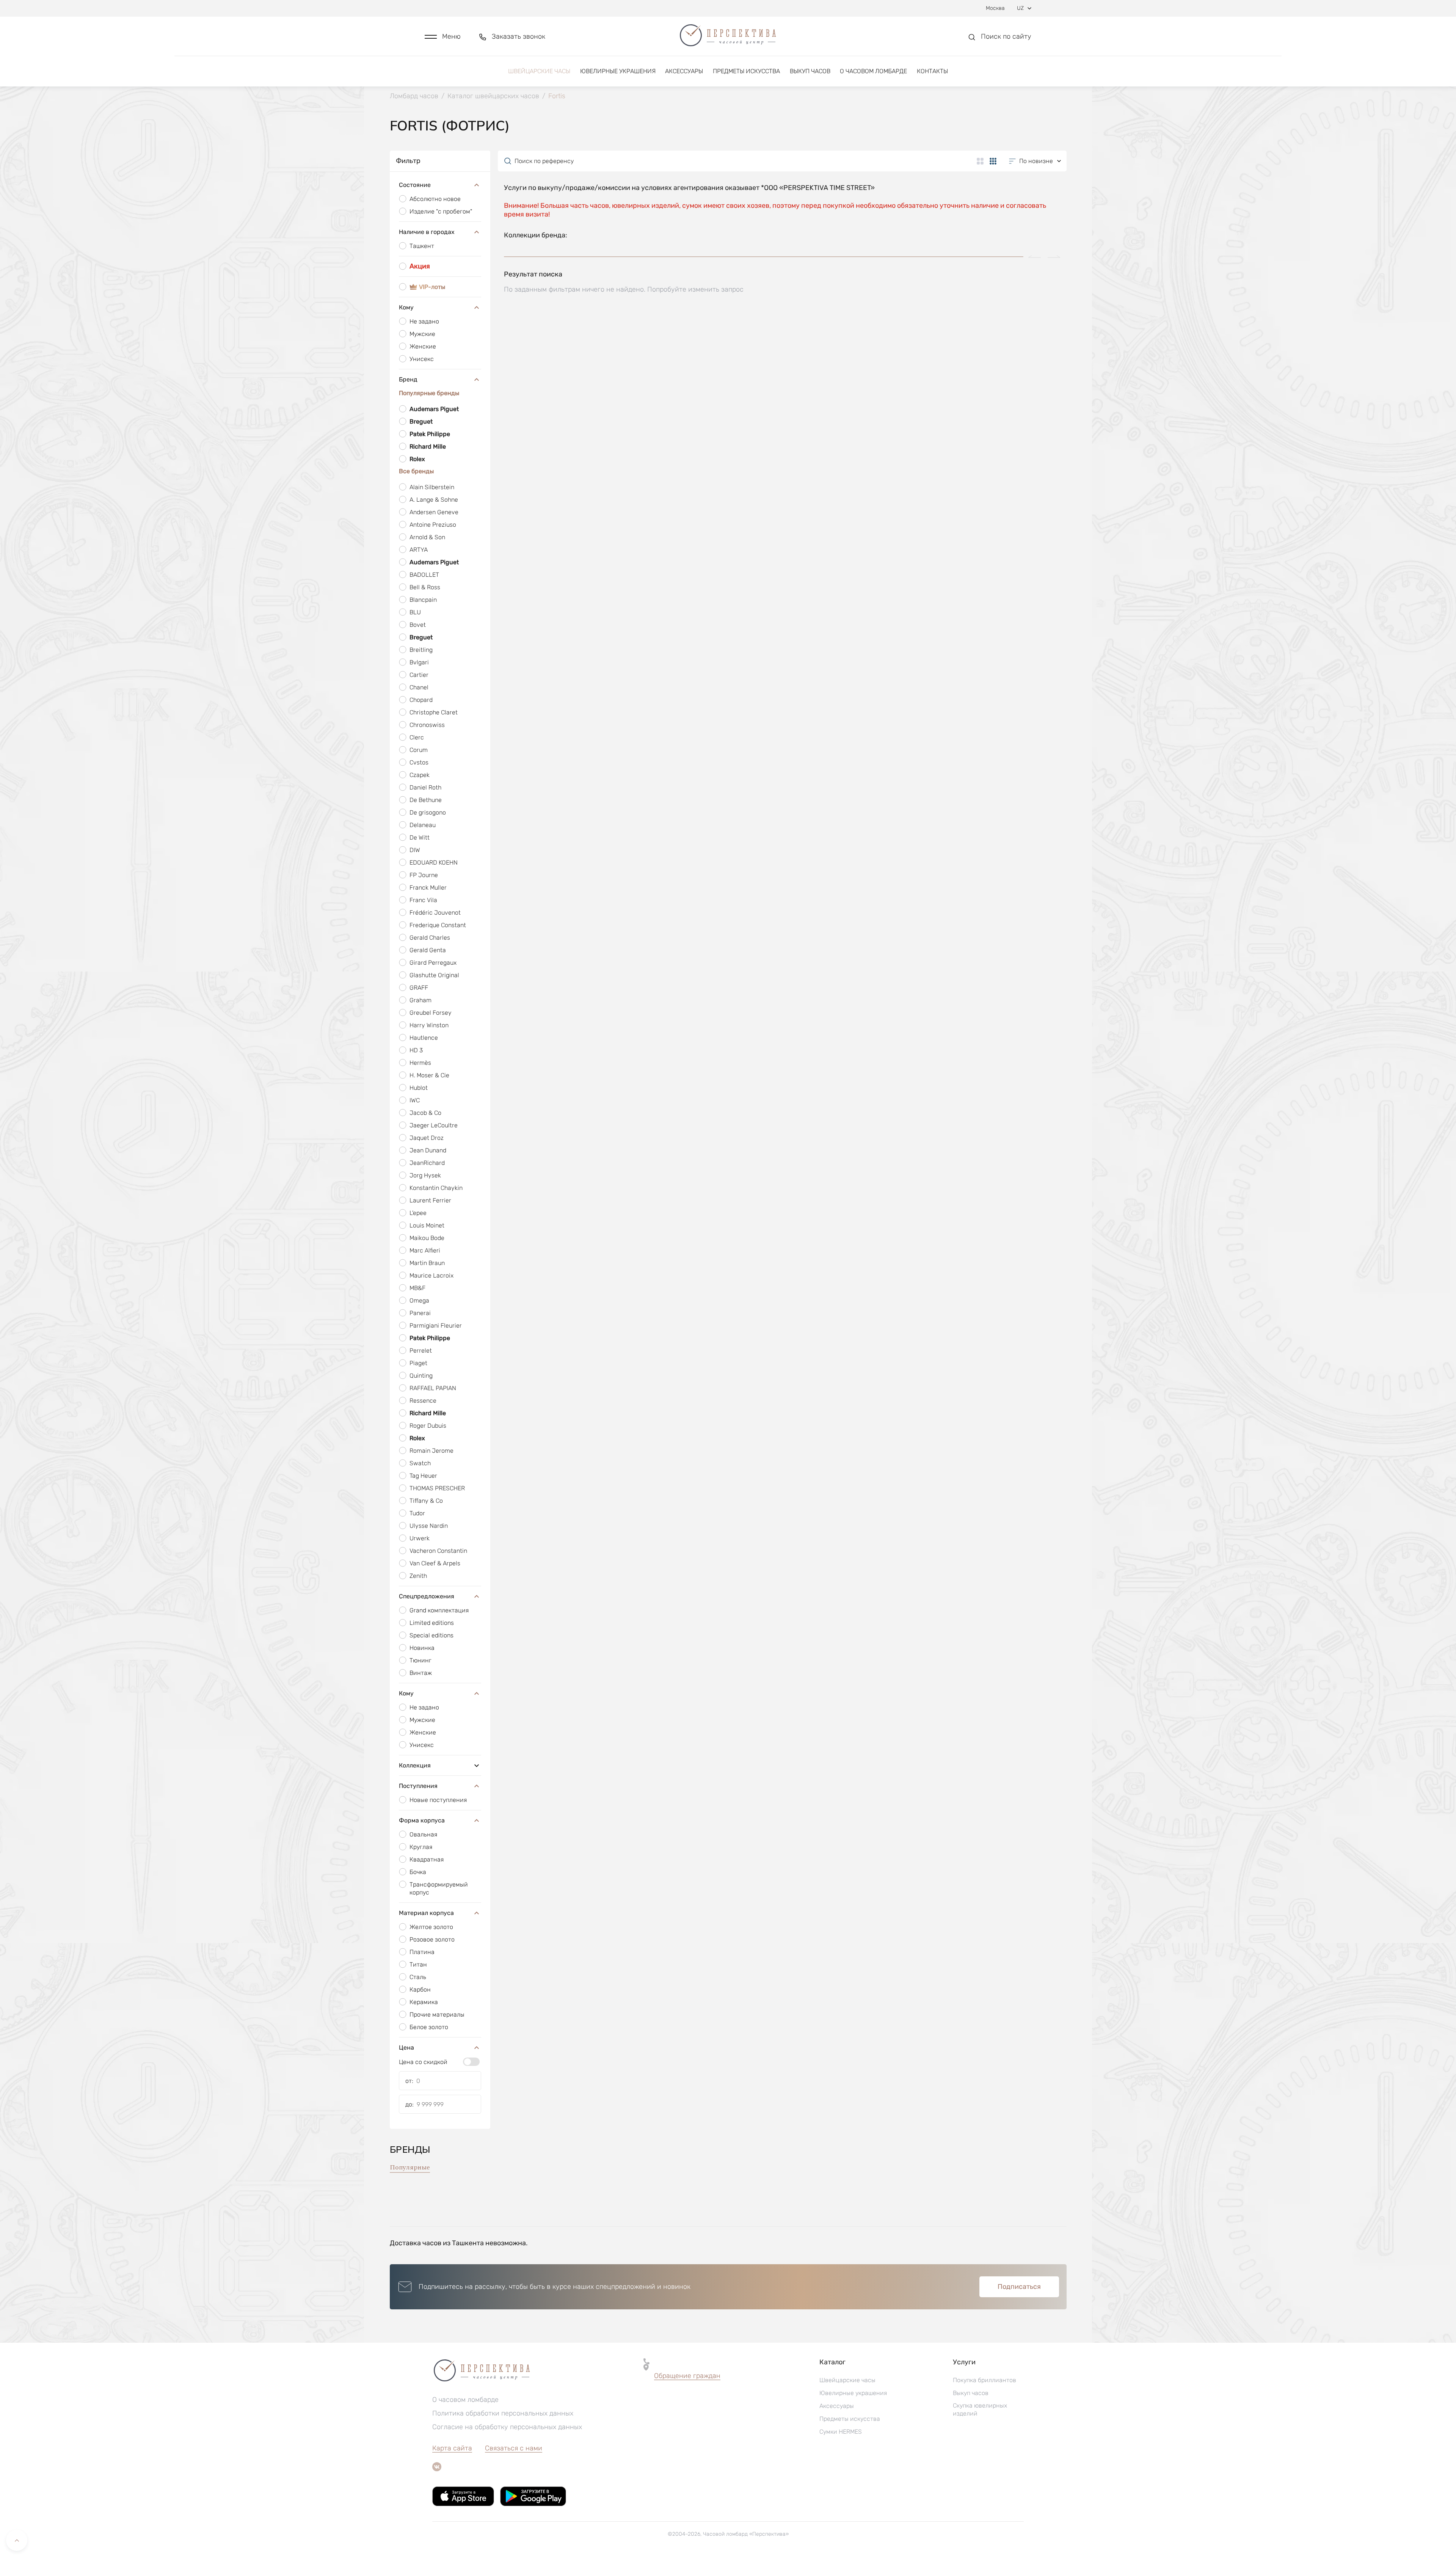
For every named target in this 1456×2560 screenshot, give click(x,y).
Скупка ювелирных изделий (980, 2409)
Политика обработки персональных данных (503, 2413)
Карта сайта (452, 2448)
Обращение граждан (687, 2376)
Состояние (415, 185)
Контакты (932, 71)
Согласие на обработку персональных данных (507, 2427)
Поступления (418, 1786)
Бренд (408, 379)
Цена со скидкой (423, 2062)
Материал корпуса (426, 1913)
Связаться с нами (514, 2448)
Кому (406, 307)
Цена (406, 2048)
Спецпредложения (427, 1596)
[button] (443, 37)
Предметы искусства (746, 71)
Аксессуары (684, 71)
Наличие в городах (427, 232)
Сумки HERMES (841, 2432)
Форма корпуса (422, 1820)
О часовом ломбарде (873, 71)
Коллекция (415, 1765)
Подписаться (1019, 2287)
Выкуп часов (810, 71)
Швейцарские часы (539, 71)
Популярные (410, 2168)
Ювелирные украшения (618, 71)
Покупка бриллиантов (985, 2380)
